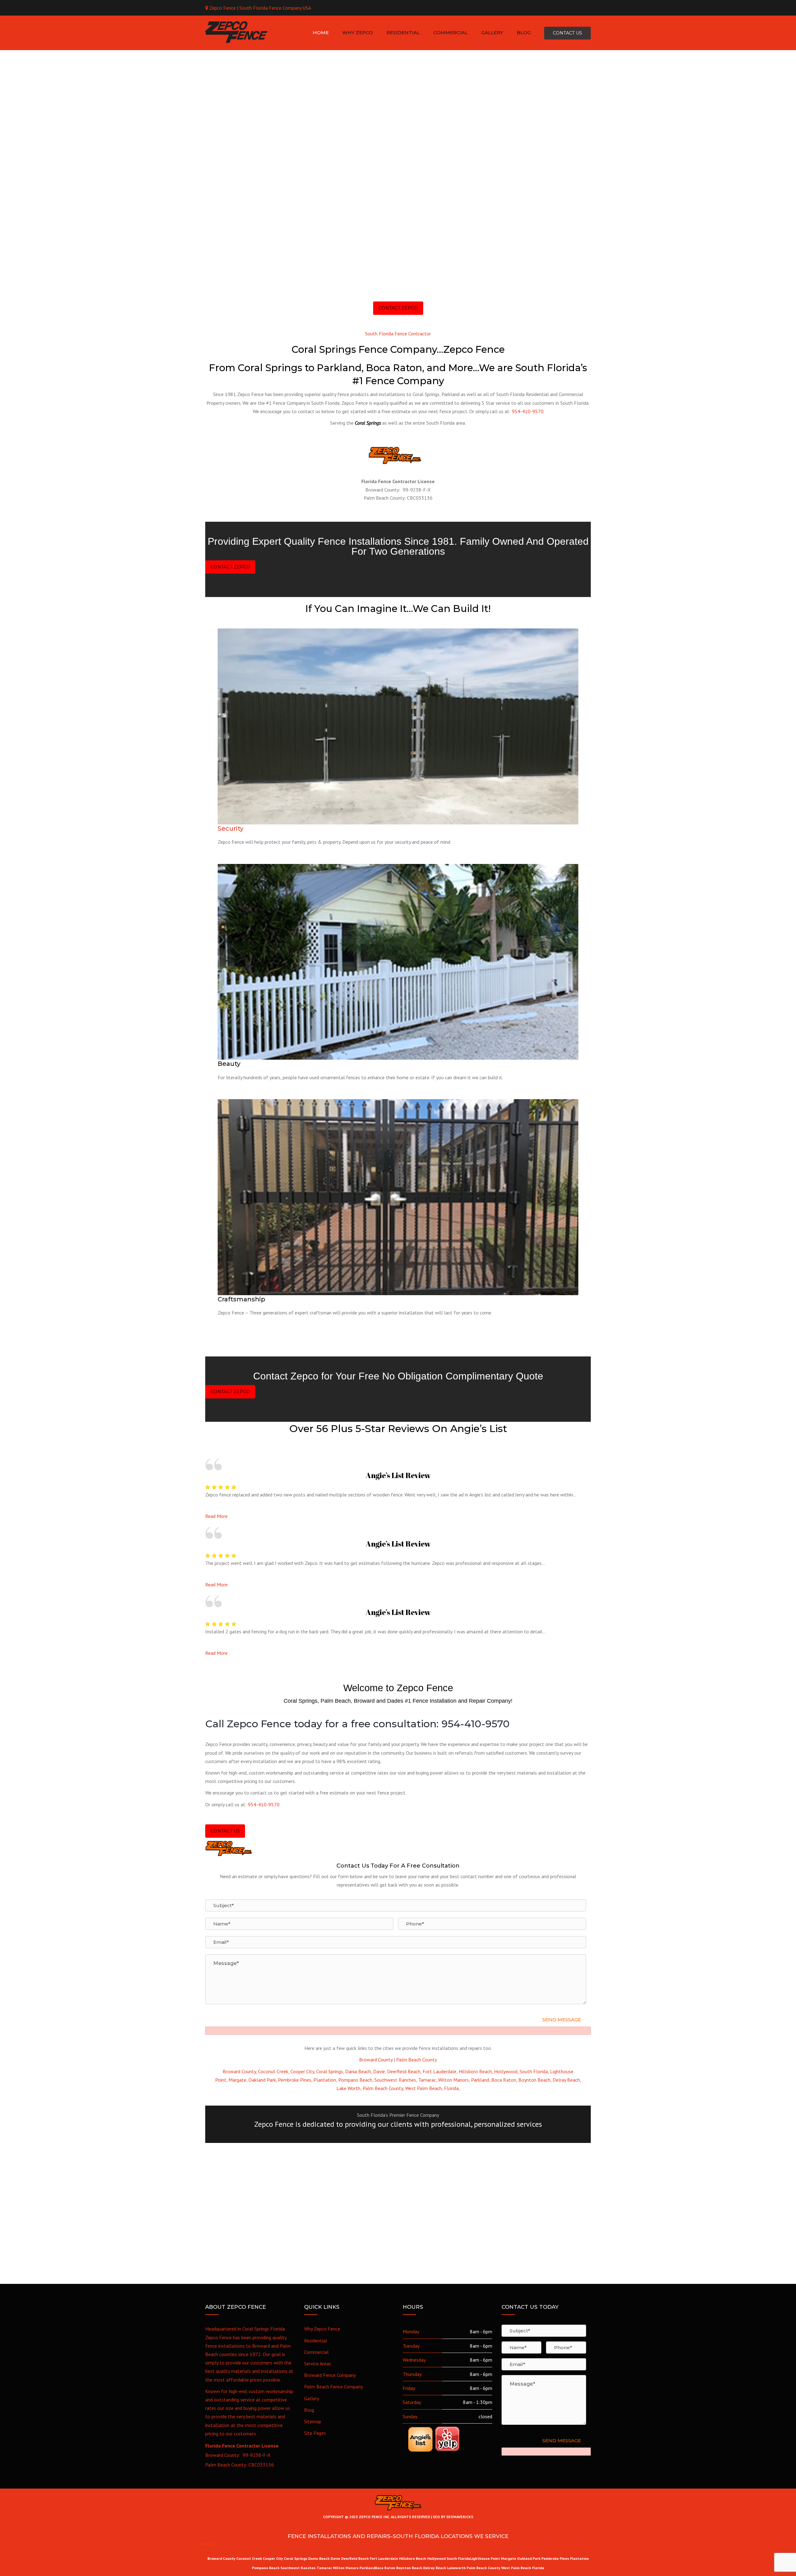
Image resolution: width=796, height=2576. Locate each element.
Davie (335, 2558)
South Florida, (534, 2071)
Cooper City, (303, 2071)
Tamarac (325, 2568)
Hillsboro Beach (413, 2558)
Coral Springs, (330, 2071)
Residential (316, 2340)
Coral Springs (296, 2558)
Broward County (376, 2060)
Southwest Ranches (298, 2568)
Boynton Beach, (535, 2080)
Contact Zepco (398, 308)
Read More (216, 1516)
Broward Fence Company (330, 2375)
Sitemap (313, 2421)
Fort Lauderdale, (440, 2071)
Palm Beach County (417, 2060)
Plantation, (325, 2080)
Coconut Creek (249, 2558)
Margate (509, 2558)
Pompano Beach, (356, 2080)
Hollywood (436, 2558)
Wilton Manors (346, 2568)
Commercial (316, 2352)
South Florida (458, 2558)
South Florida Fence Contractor (398, 334)
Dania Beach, (359, 2071)
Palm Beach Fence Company (333, 2387)
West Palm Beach (516, 2568)
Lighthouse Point (485, 2558)
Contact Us (225, 1831)
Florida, (452, 2088)
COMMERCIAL (451, 33)
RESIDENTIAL (403, 33)
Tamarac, (428, 2080)
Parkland (367, 2568)
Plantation (579, 2558)
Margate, (238, 2080)
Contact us (567, 33)
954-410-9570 (528, 411)
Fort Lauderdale (384, 2558)
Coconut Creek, (274, 2071)
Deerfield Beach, (404, 2071)
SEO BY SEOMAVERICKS (453, 2517)
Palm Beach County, (383, 2088)
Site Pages (315, 2433)
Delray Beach (435, 2568)
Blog (309, 2410)
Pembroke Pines (555, 2558)
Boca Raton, (504, 2080)
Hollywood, (506, 2071)
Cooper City (273, 2558)
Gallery (312, 2398)
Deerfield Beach (355, 2558)
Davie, (379, 2071)
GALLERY (492, 33)
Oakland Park (529, 2558)
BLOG (524, 33)
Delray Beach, (567, 2080)
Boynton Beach (409, 2568)
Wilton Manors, (454, 2080)
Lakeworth (456, 2568)
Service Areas (318, 2364)
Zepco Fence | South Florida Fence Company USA (260, 8)
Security (231, 828)
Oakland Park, (263, 2080)
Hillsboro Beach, (476, 2071)
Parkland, (481, 2080)
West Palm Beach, (424, 2088)
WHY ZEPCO (358, 33)
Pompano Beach (266, 2568)
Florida (538, 2568)
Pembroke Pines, (295, 2080)
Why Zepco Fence (322, 2329)
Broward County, (240, 2071)
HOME (321, 33)
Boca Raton (385, 2568)
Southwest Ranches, (396, 2080)
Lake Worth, (349, 2088)
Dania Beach (319, 2558)
